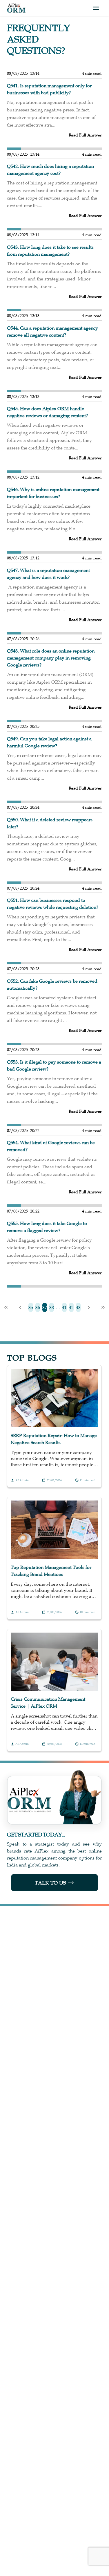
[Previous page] (20, 1307)
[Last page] (103, 1307)
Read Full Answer (85, 135)
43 (78, 1307)
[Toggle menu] (96, 8)
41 (64, 1307)
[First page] (6, 1307)
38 (52, 1307)
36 (38, 1307)
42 (71, 1307)
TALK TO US (50, 1883)
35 (31, 1307)
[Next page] (89, 1307)
